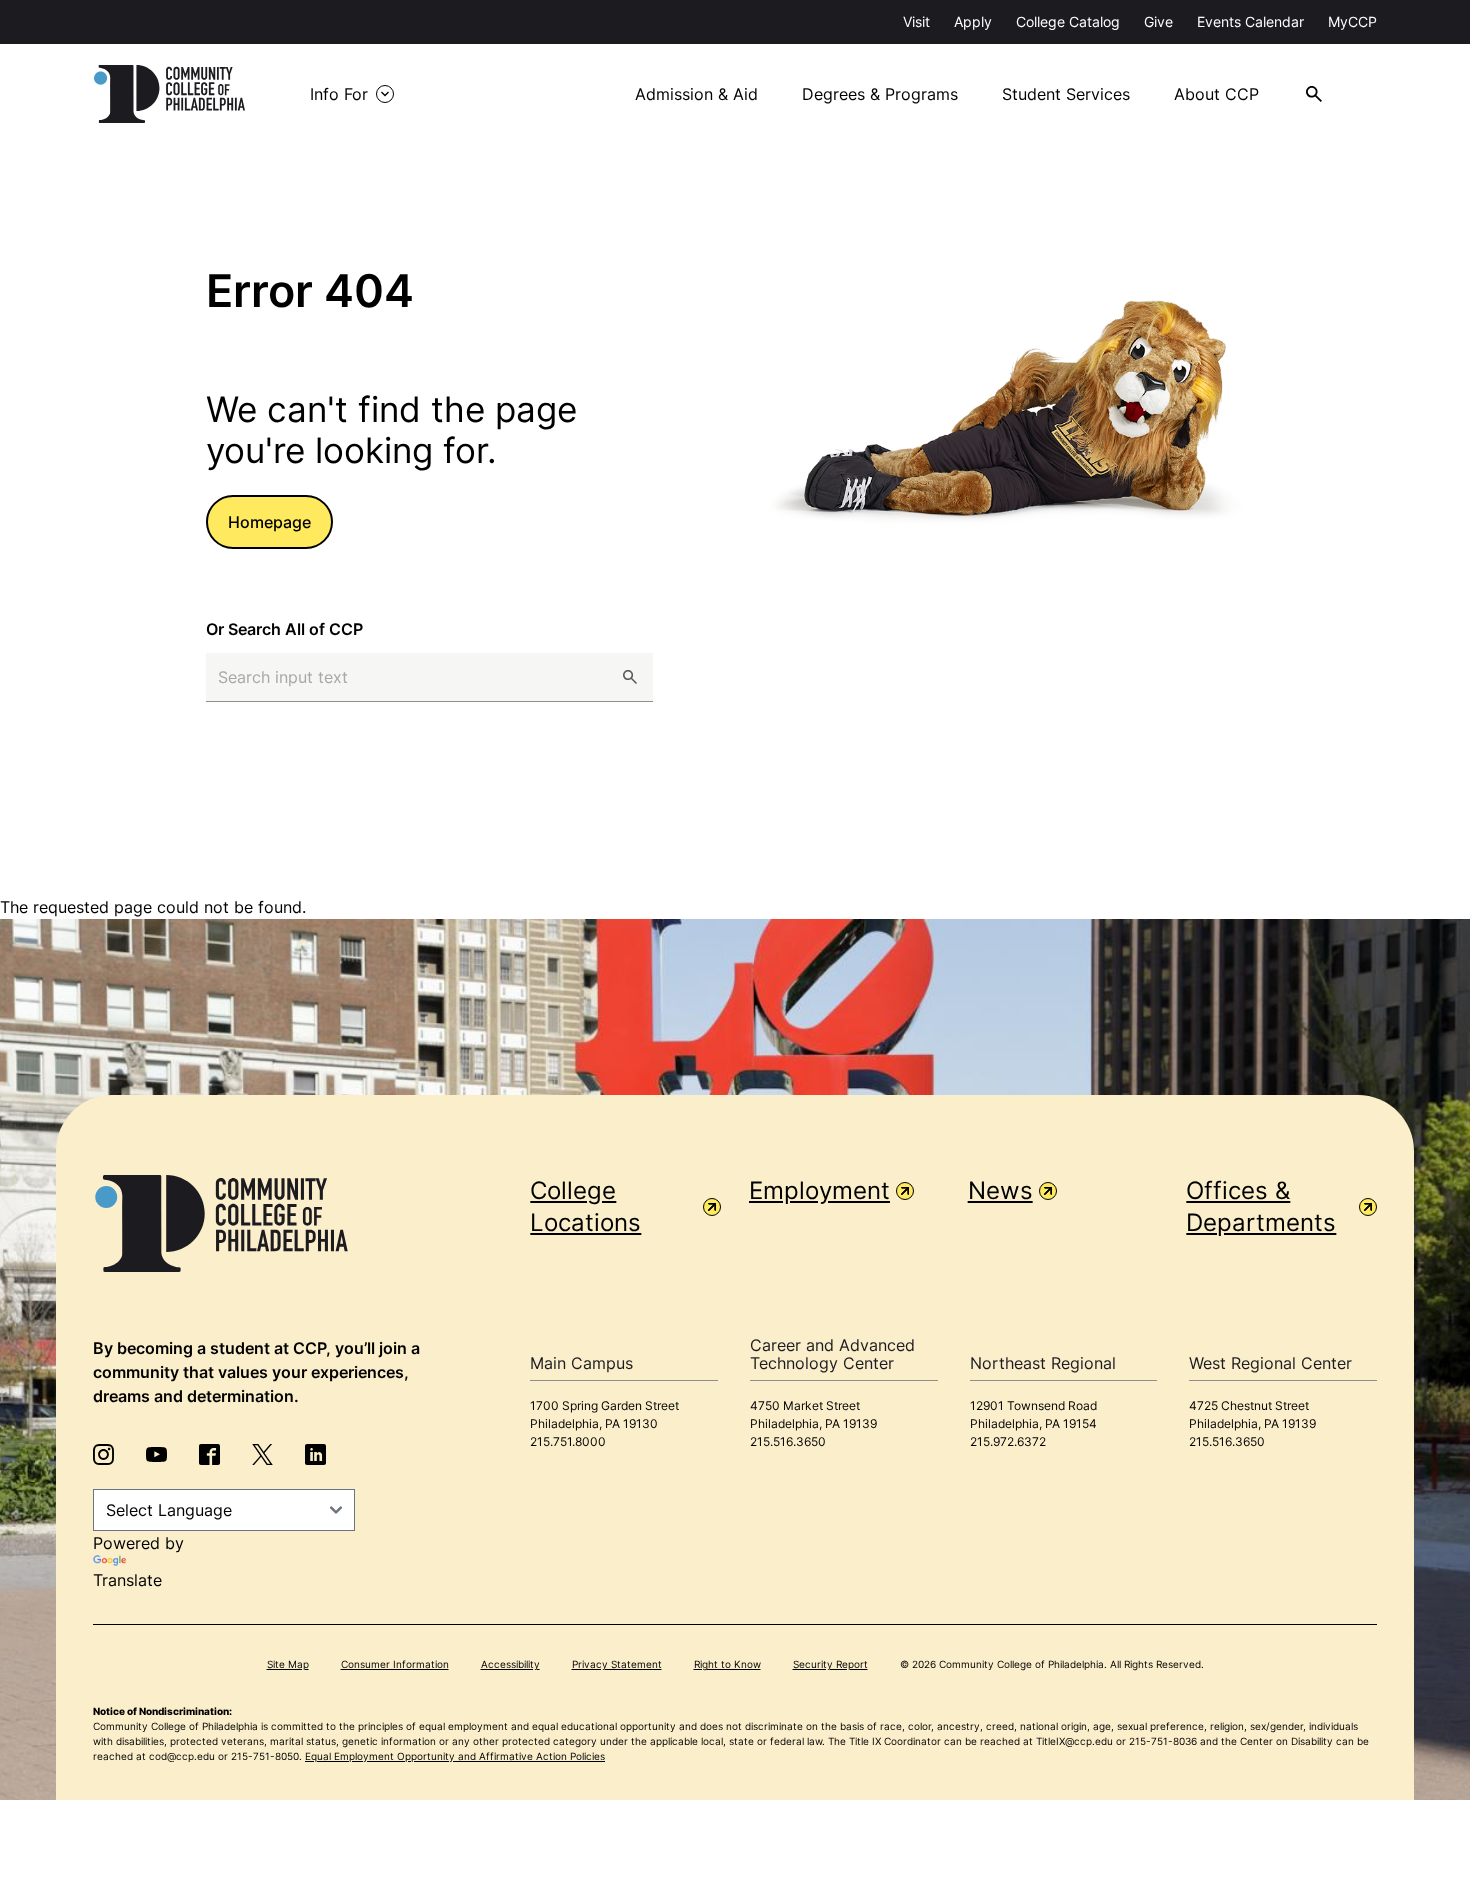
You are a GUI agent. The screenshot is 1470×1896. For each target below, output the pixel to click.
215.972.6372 (1008, 1441)
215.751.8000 (568, 1441)
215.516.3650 (788, 1441)
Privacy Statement (617, 1664)
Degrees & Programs (880, 94)
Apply (973, 21)
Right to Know (727, 1664)
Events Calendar (1250, 21)
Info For (339, 94)
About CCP (1216, 94)
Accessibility (510, 1664)
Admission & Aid (696, 94)
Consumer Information (395, 1664)
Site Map (288, 1664)
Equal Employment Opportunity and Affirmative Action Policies (455, 1756)
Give (1158, 21)
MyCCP (1352, 21)
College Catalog (1068, 21)
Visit (916, 21)
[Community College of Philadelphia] (169, 94)
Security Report (830, 1664)
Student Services (1066, 94)
